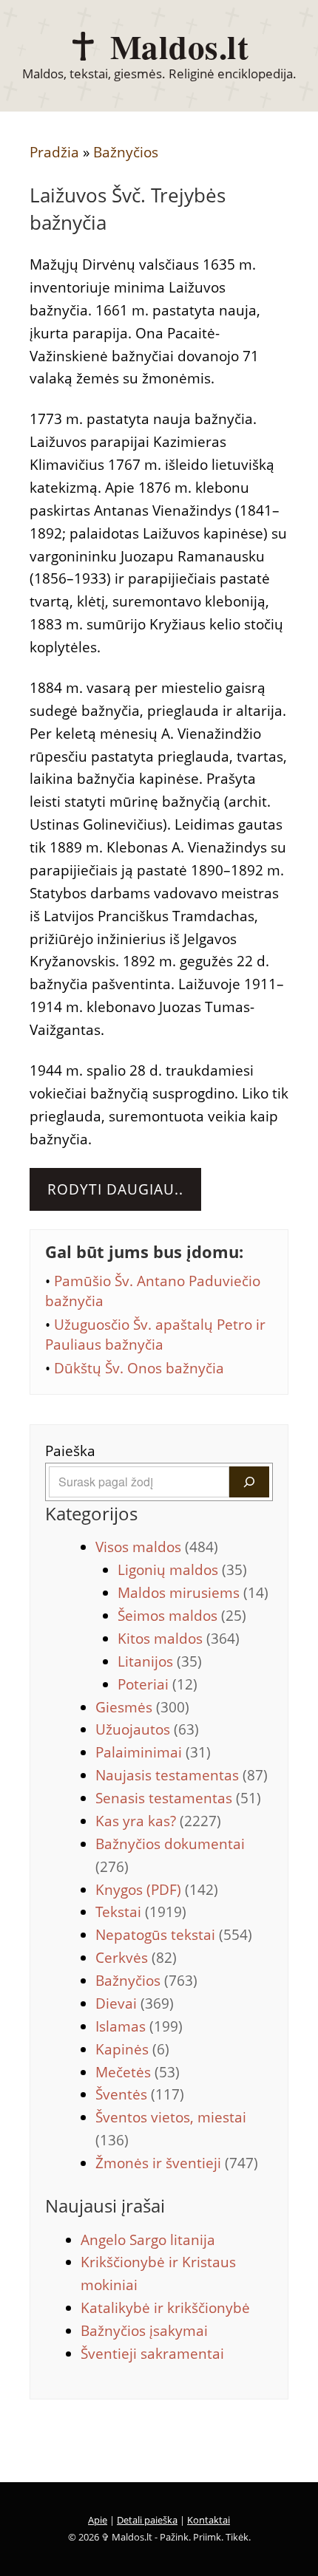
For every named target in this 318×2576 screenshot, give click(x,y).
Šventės (140, 2094)
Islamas (139, 2026)
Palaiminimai (153, 1752)
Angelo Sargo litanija (148, 2240)
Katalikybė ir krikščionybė (165, 2308)
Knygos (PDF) (157, 1890)
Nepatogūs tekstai (174, 1935)
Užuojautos (147, 1729)
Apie (98, 2520)
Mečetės (138, 2072)
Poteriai (158, 1684)
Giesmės (142, 1707)
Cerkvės (136, 1958)
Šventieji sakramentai (152, 2354)
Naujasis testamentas (182, 1775)
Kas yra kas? (158, 1821)
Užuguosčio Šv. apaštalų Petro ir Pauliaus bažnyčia (155, 1335)
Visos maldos (157, 1547)
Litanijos (160, 1661)
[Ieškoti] (249, 1482)
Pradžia (54, 152)
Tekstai (141, 1912)
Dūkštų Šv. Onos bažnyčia (139, 1368)
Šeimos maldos (182, 1616)
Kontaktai (209, 2520)
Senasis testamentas (178, 1798)
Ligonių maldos (182, 1570)
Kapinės (132, 2049)
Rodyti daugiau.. (115, 1189)
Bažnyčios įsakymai (144, 2331)
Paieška (70, 1451)
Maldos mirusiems (193, 1593)
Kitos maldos (179, 1639)
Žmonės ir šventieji (177, 2163)
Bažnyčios (126, 152)
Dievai (135, 2003)
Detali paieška (147, 2520)
